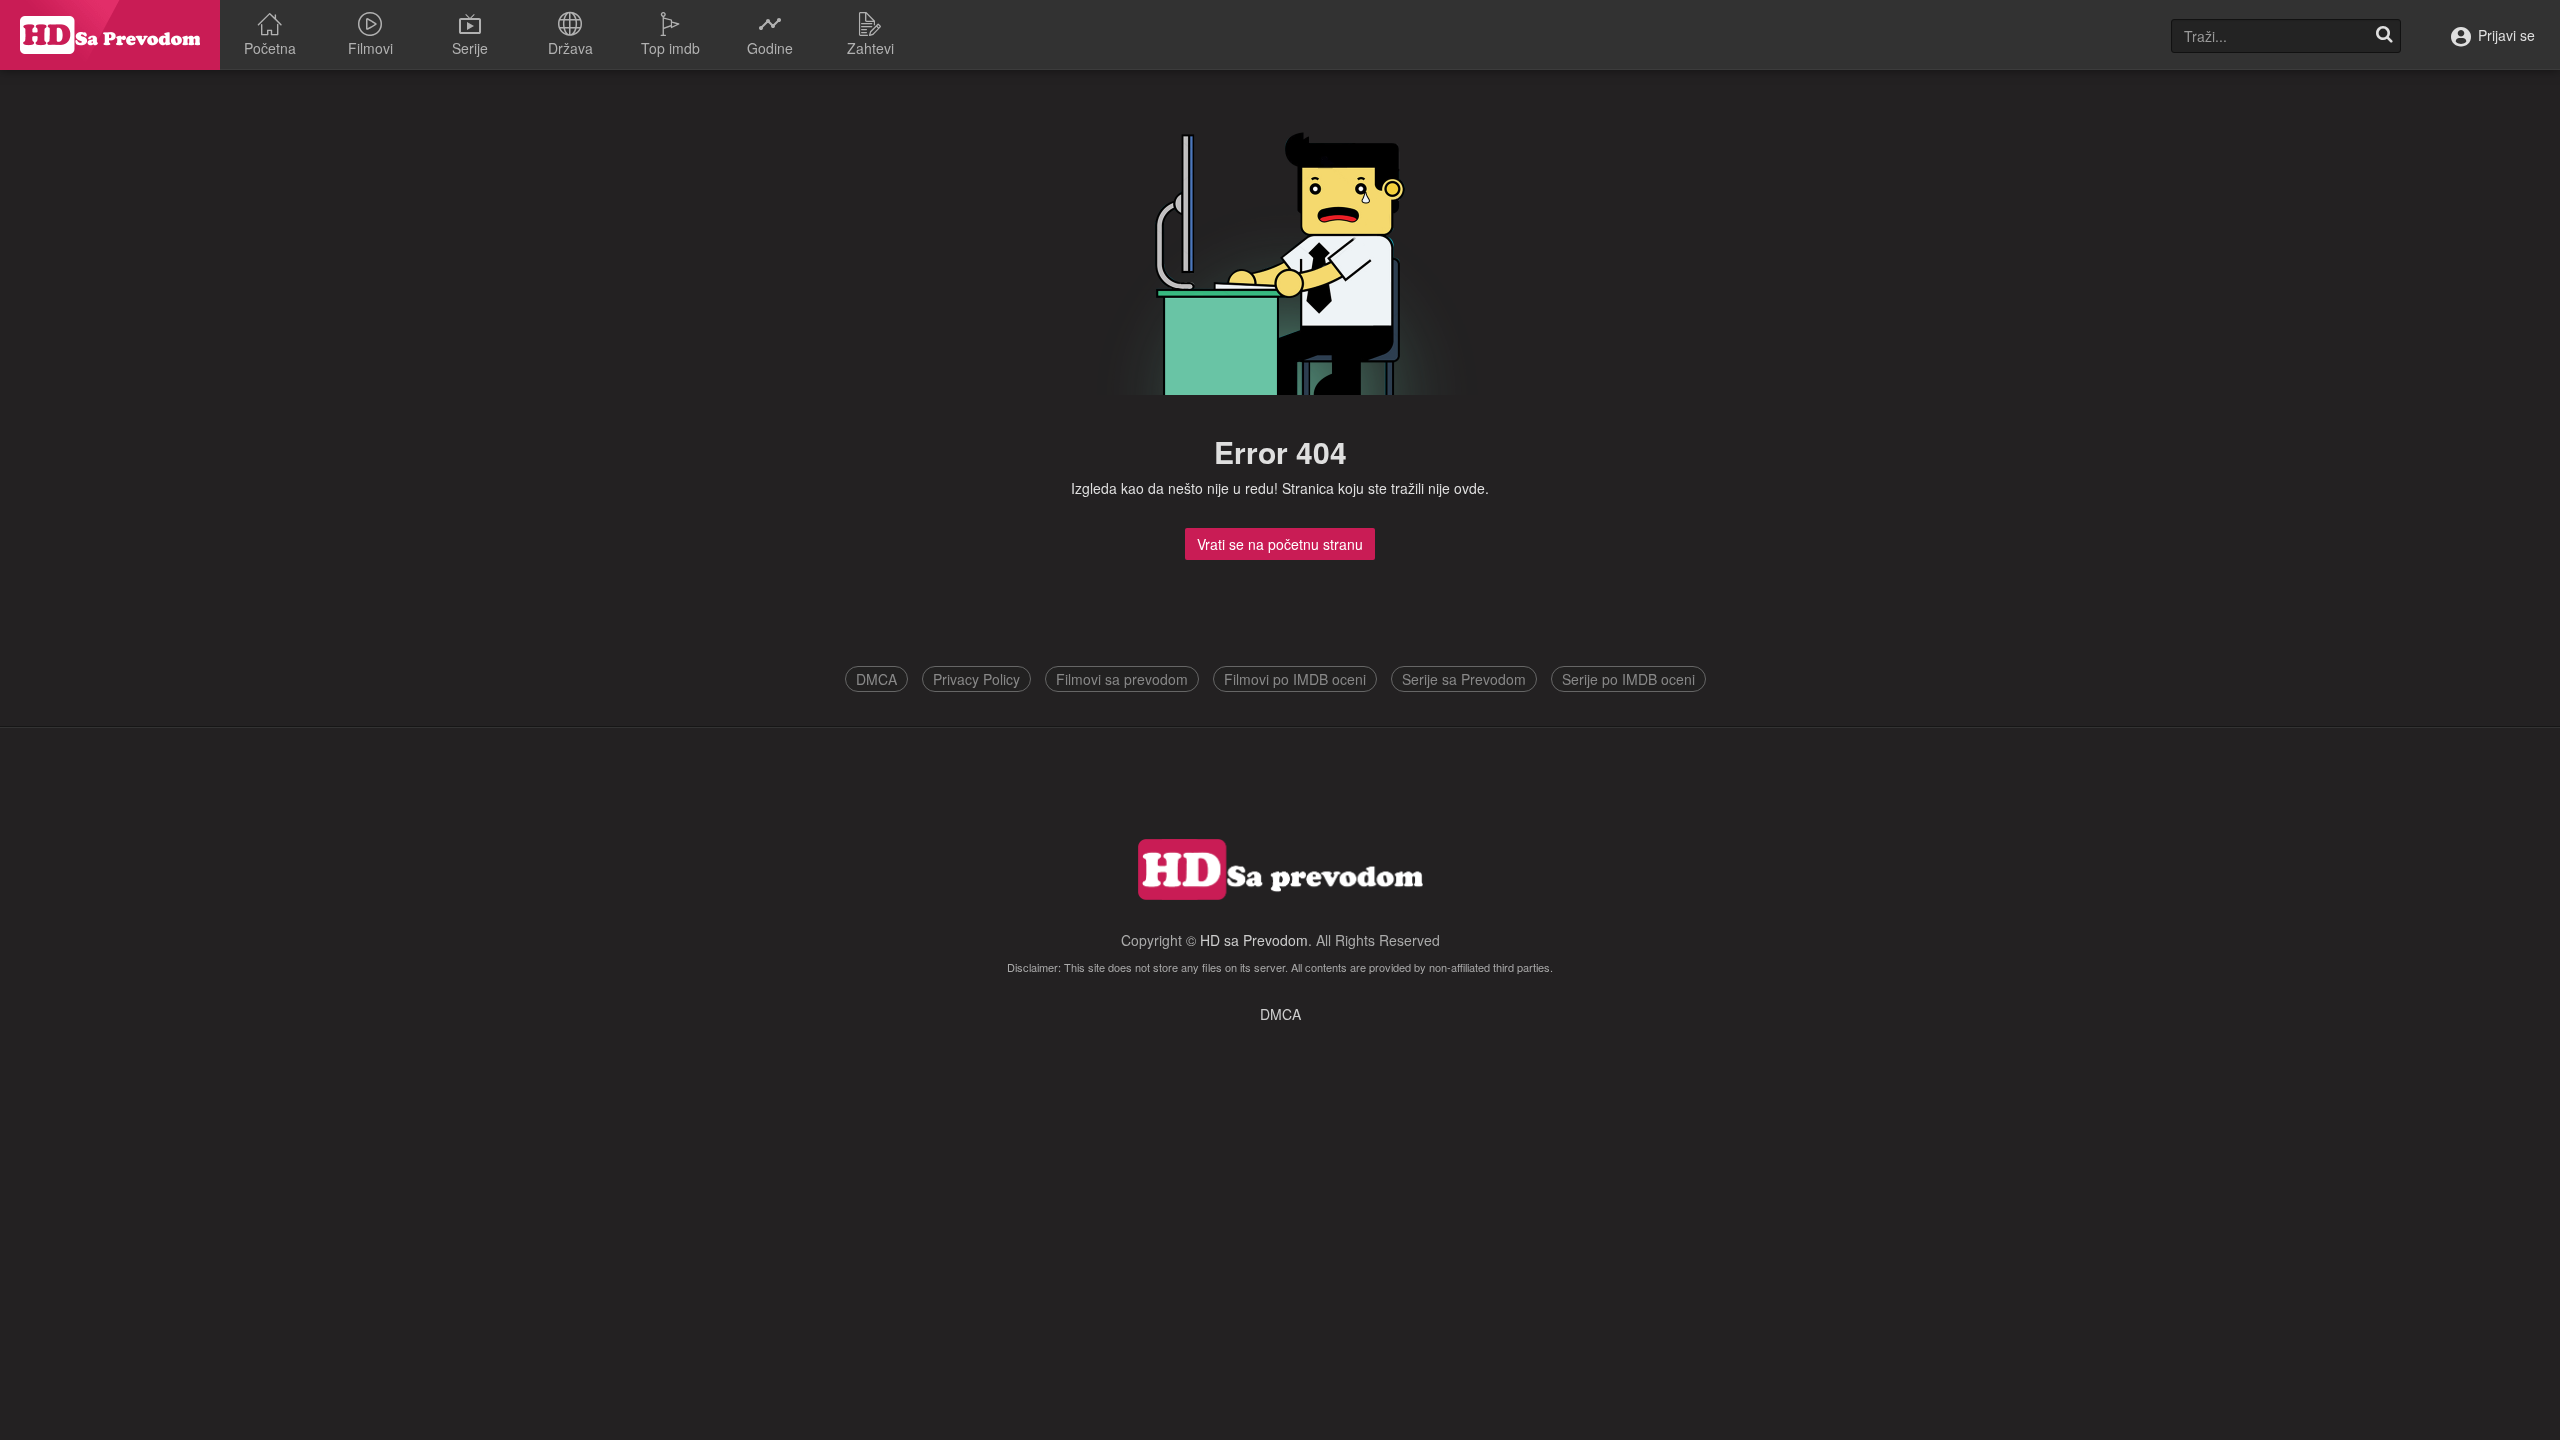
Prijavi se (2504, 35)
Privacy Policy (976, 679)
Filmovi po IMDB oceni (1295, 679)
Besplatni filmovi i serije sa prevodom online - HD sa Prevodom (110, 35)
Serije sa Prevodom (1464, 679)
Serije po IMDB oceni (1628, 679)
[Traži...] (2384, 36)
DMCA (876, 679)
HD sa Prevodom (1254, 940)
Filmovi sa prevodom (1122, 679)
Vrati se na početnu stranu (1280, 544)
